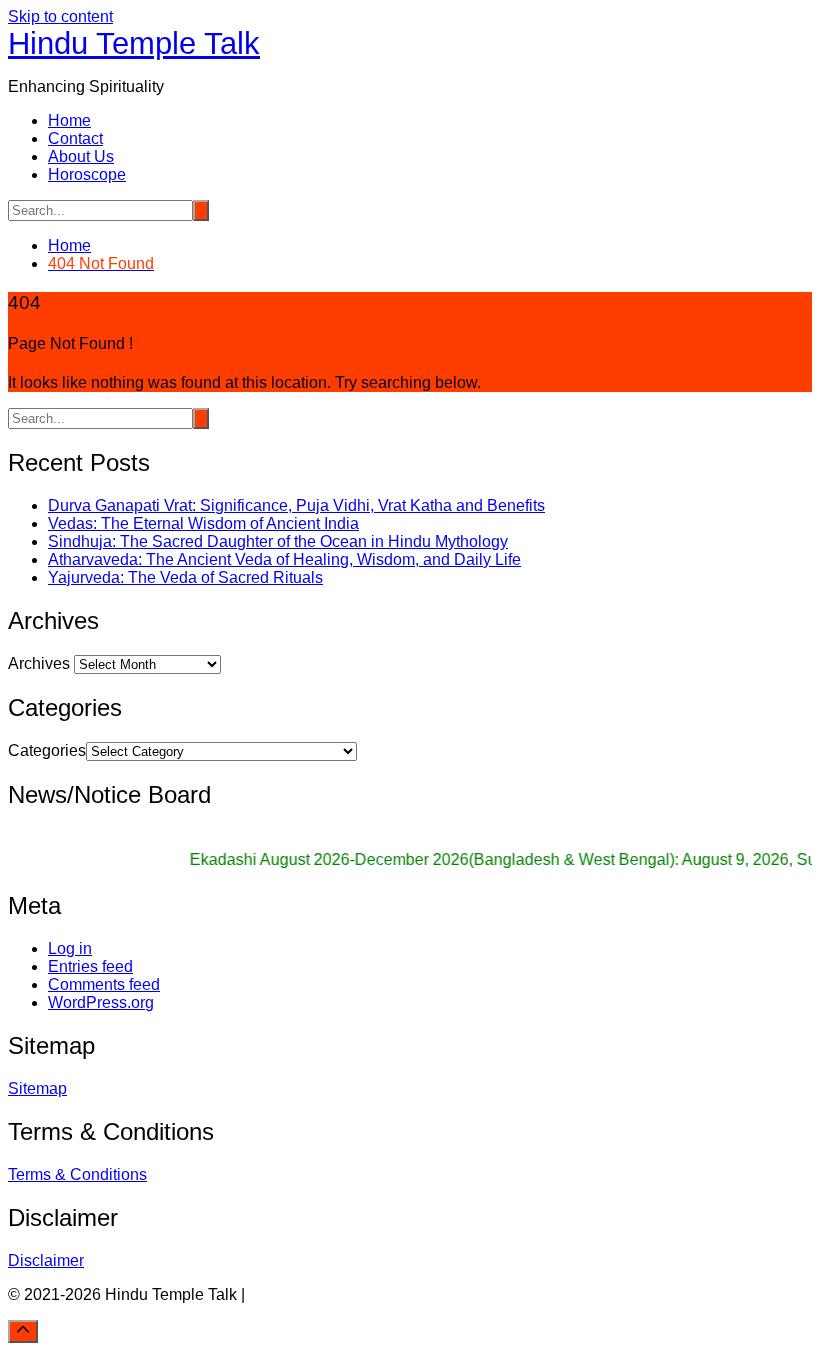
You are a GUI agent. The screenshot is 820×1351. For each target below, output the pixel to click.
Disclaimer (46, 1260)
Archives (39, 663)
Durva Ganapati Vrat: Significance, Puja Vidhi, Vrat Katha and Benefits (296, 505)
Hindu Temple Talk (134, 43)
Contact (75, 138)
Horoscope (87, 174)
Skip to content (60, 16)
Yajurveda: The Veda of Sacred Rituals (185, 577)
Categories (47, 750)
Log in (70, 948)
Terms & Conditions (77, 1174)
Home (69, 120)
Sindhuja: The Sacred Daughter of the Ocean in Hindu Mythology (278, 541)
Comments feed (104, 984)
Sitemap (37, 1088)
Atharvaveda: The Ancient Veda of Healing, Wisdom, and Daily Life (284, 559)
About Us (81, 156)
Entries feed (90, 966)
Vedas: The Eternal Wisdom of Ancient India (203, 523)
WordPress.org (101, 1002)
